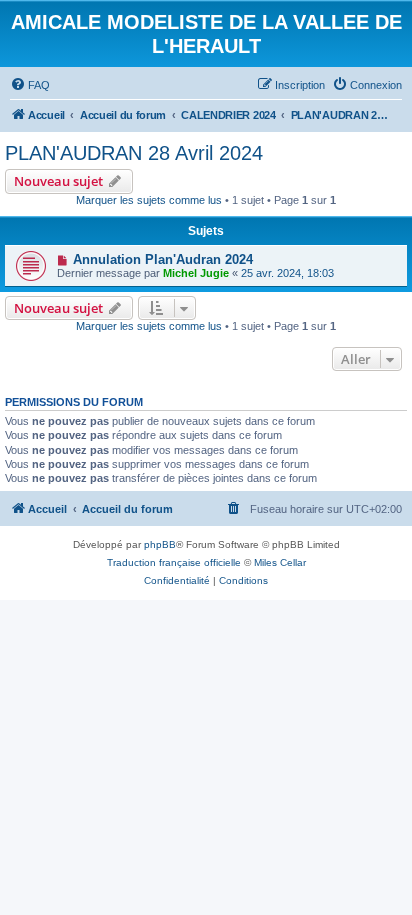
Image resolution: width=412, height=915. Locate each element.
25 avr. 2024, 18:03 (287, 273)
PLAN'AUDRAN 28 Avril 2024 (134, 153)
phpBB (160, 544)
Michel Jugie (196, 273)
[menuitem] (30, 85)
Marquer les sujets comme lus (149, 200)
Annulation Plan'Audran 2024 (163, 259)
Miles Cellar (280, 562)
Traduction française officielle (174, 562)
